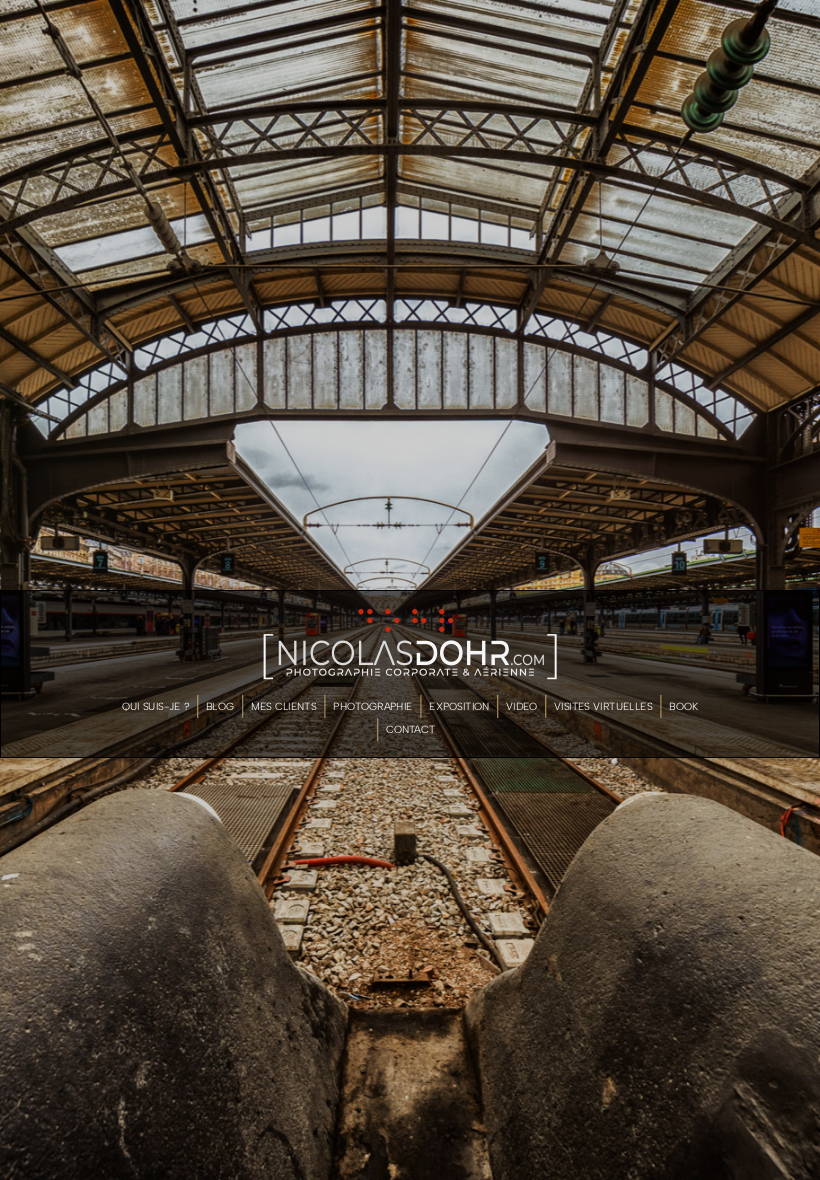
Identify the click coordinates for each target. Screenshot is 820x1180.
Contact (411, 730)
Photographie (372, 706)
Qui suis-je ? (155, 706)
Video (521, 706)
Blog (220, 706)
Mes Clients (284, 706)
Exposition (459, 706)
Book (683, 706)
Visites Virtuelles (603, 706)
